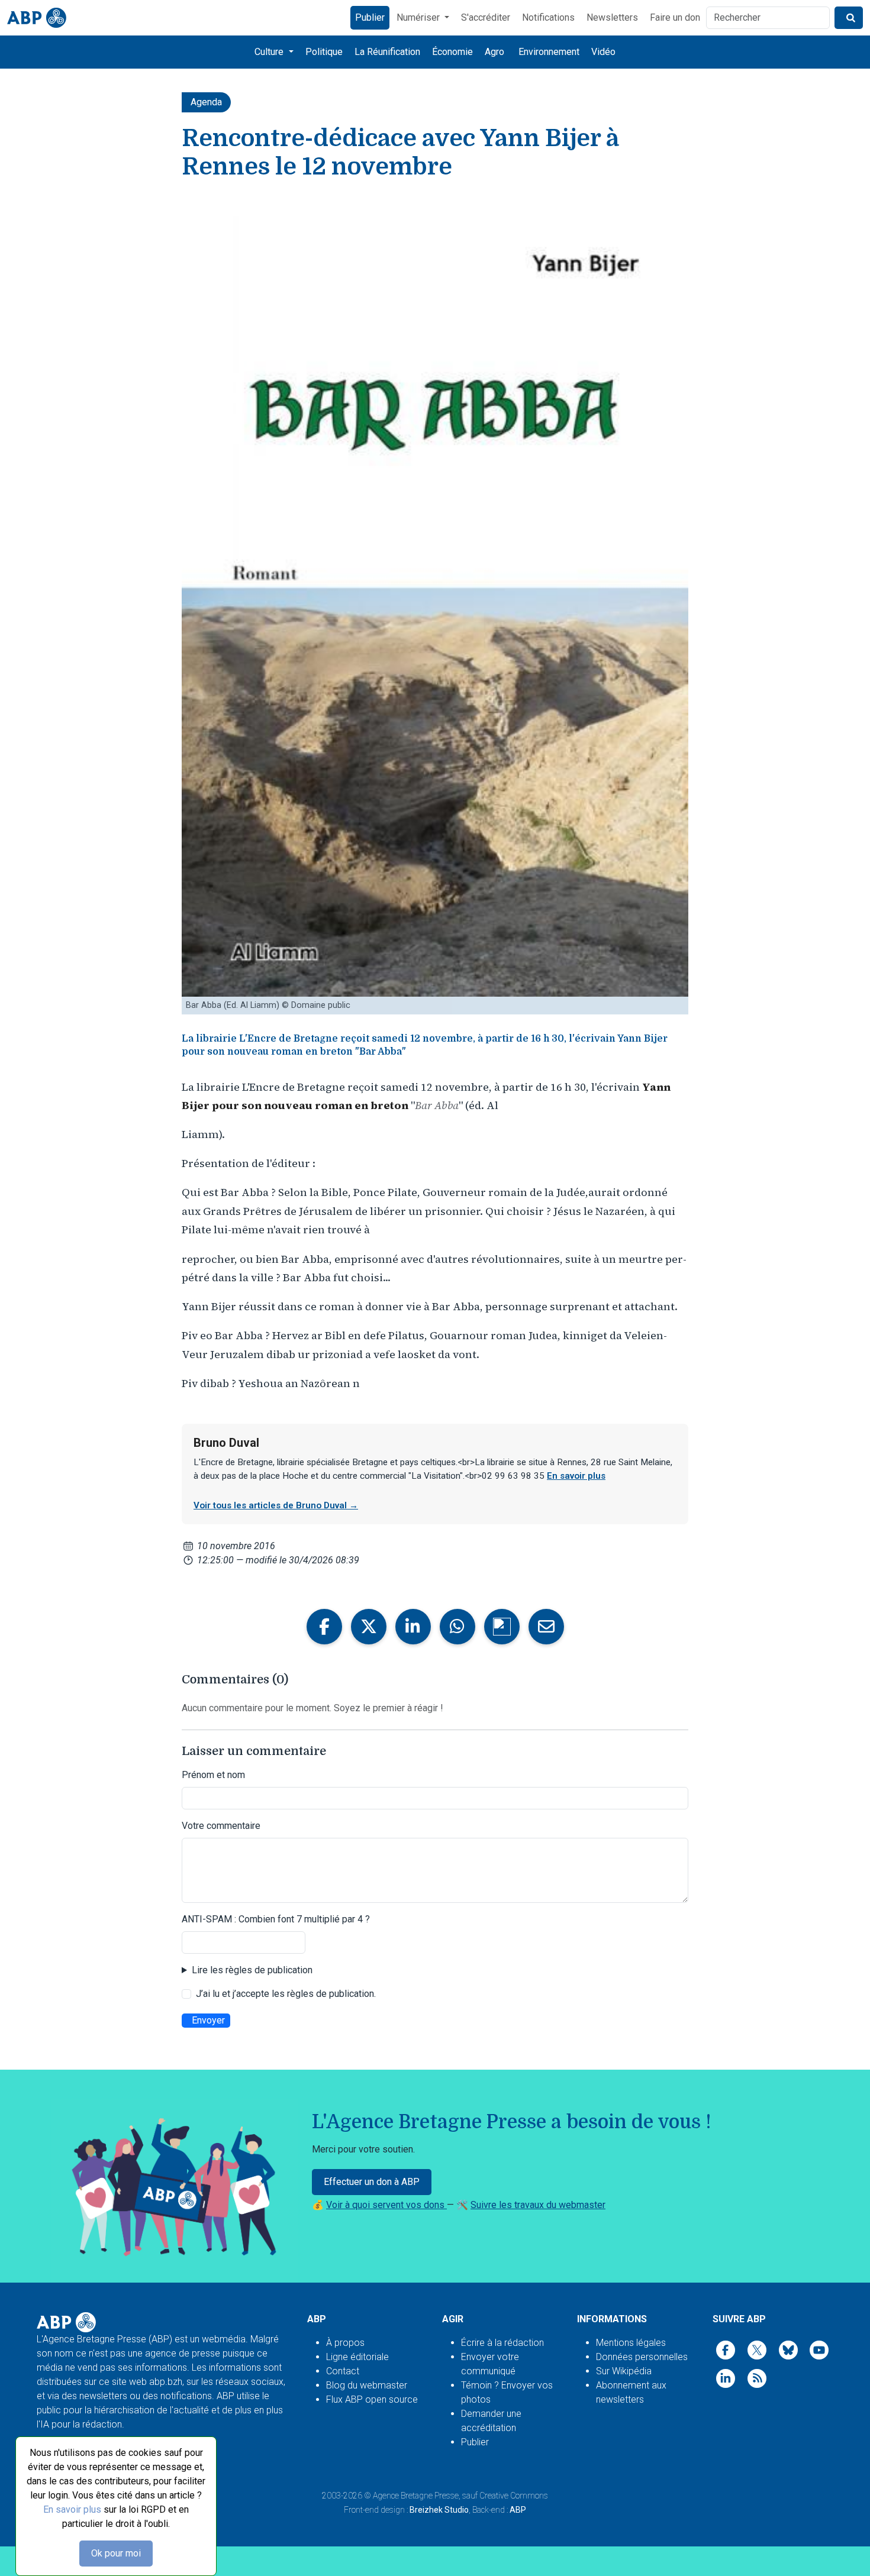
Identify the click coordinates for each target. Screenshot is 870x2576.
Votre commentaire (221, 1826)
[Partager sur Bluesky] (502, 1627)
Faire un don (675, 17)
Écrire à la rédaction (502, 2343)
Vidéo (603, 52)
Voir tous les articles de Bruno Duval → (276, 1505)
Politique (324, 52)
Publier (370, 17)
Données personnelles (642, 2357)
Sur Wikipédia (624, 2371)
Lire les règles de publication (252, 1970)
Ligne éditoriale (357, 2357)
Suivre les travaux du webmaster (538, 2205)
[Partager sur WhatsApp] (457, 1627)
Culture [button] (270, 52)
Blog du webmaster (367, 2385)
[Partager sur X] (369, 1627)
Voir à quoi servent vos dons (386, 2205)
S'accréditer (486, 17)
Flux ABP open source (372, 2399)
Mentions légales (631, 2343)
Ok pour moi (116, 2553)
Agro (494, 52)
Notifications (548, 17)
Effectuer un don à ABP (372, 2182)
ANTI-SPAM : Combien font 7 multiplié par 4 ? (276, 1919)
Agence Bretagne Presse (416, 2496)
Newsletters (612, 17)
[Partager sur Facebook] (324, 1627)
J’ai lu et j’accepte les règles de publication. (286, 1994)
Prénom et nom (213, 1775)
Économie (452, 52)
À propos (345, 2343)
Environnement (549, 52)
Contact (343, 2371)
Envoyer (208, 2020)
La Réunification (387, 52)
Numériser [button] (419, 17)
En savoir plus (72, 2509)
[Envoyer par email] (546, 1627)
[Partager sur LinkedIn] (413, 1627)
